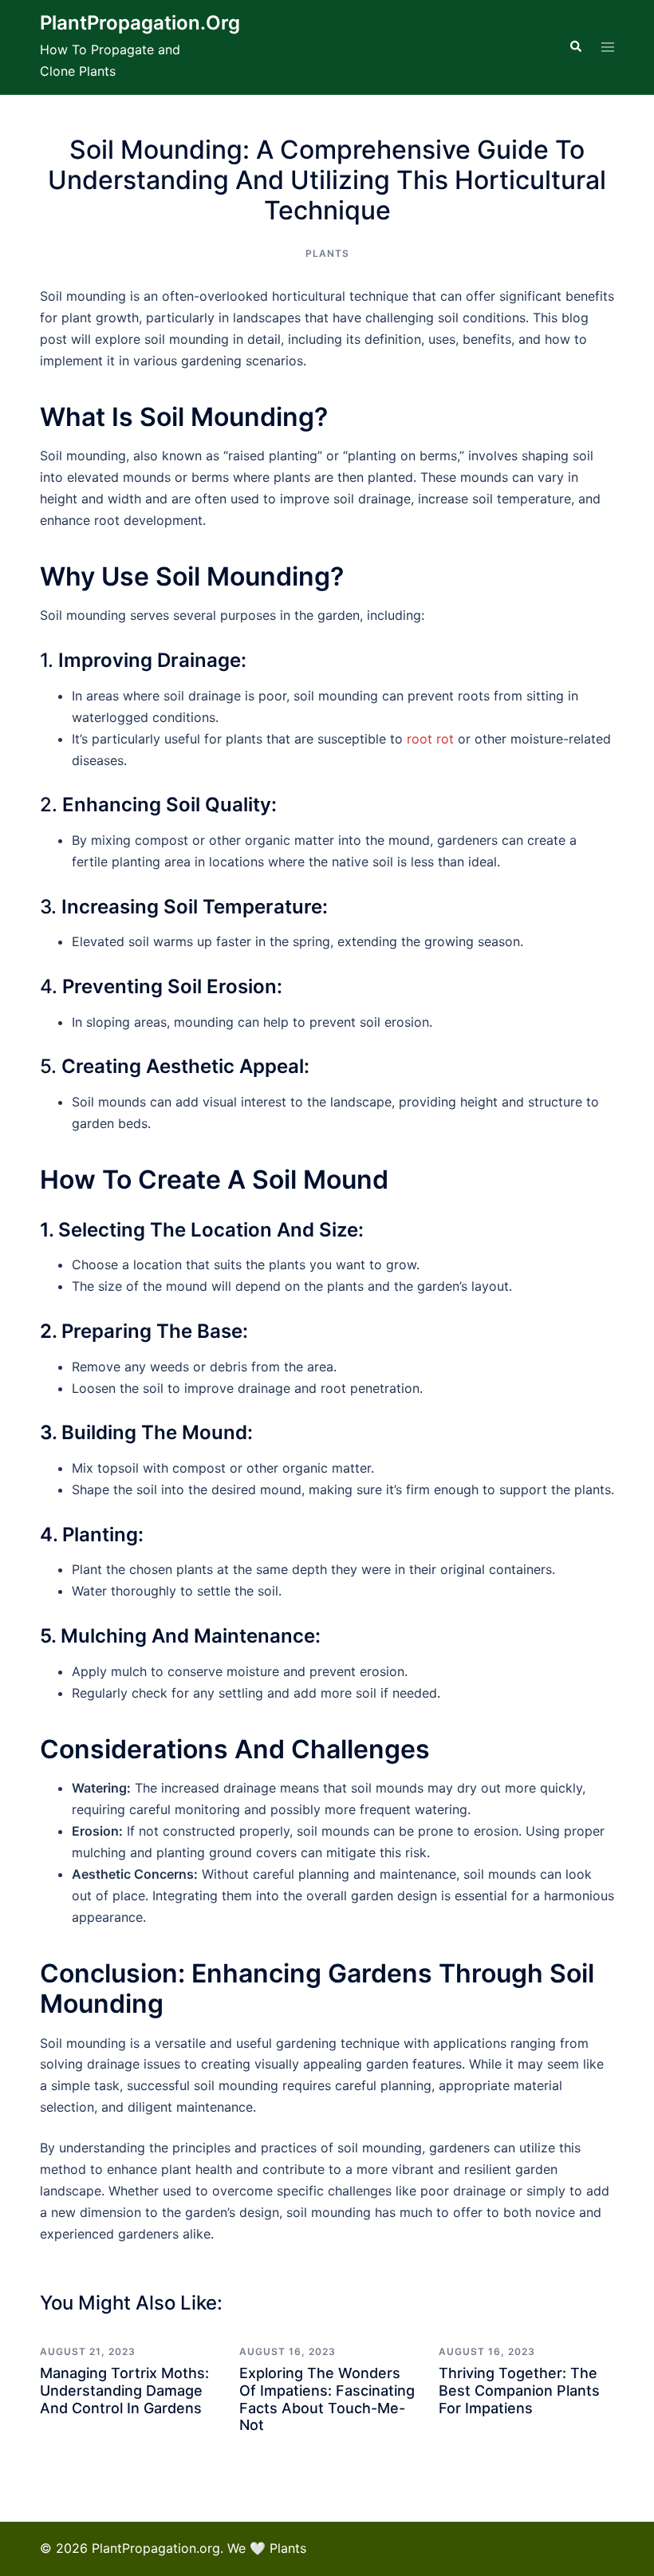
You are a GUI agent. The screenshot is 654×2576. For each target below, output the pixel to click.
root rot (430, 739)
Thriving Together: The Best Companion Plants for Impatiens (519, 2390)
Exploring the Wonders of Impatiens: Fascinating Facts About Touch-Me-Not (327, 2399)
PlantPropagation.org (140, 23)
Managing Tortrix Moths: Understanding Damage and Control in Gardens (124, 2390)
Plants (327, 253)
